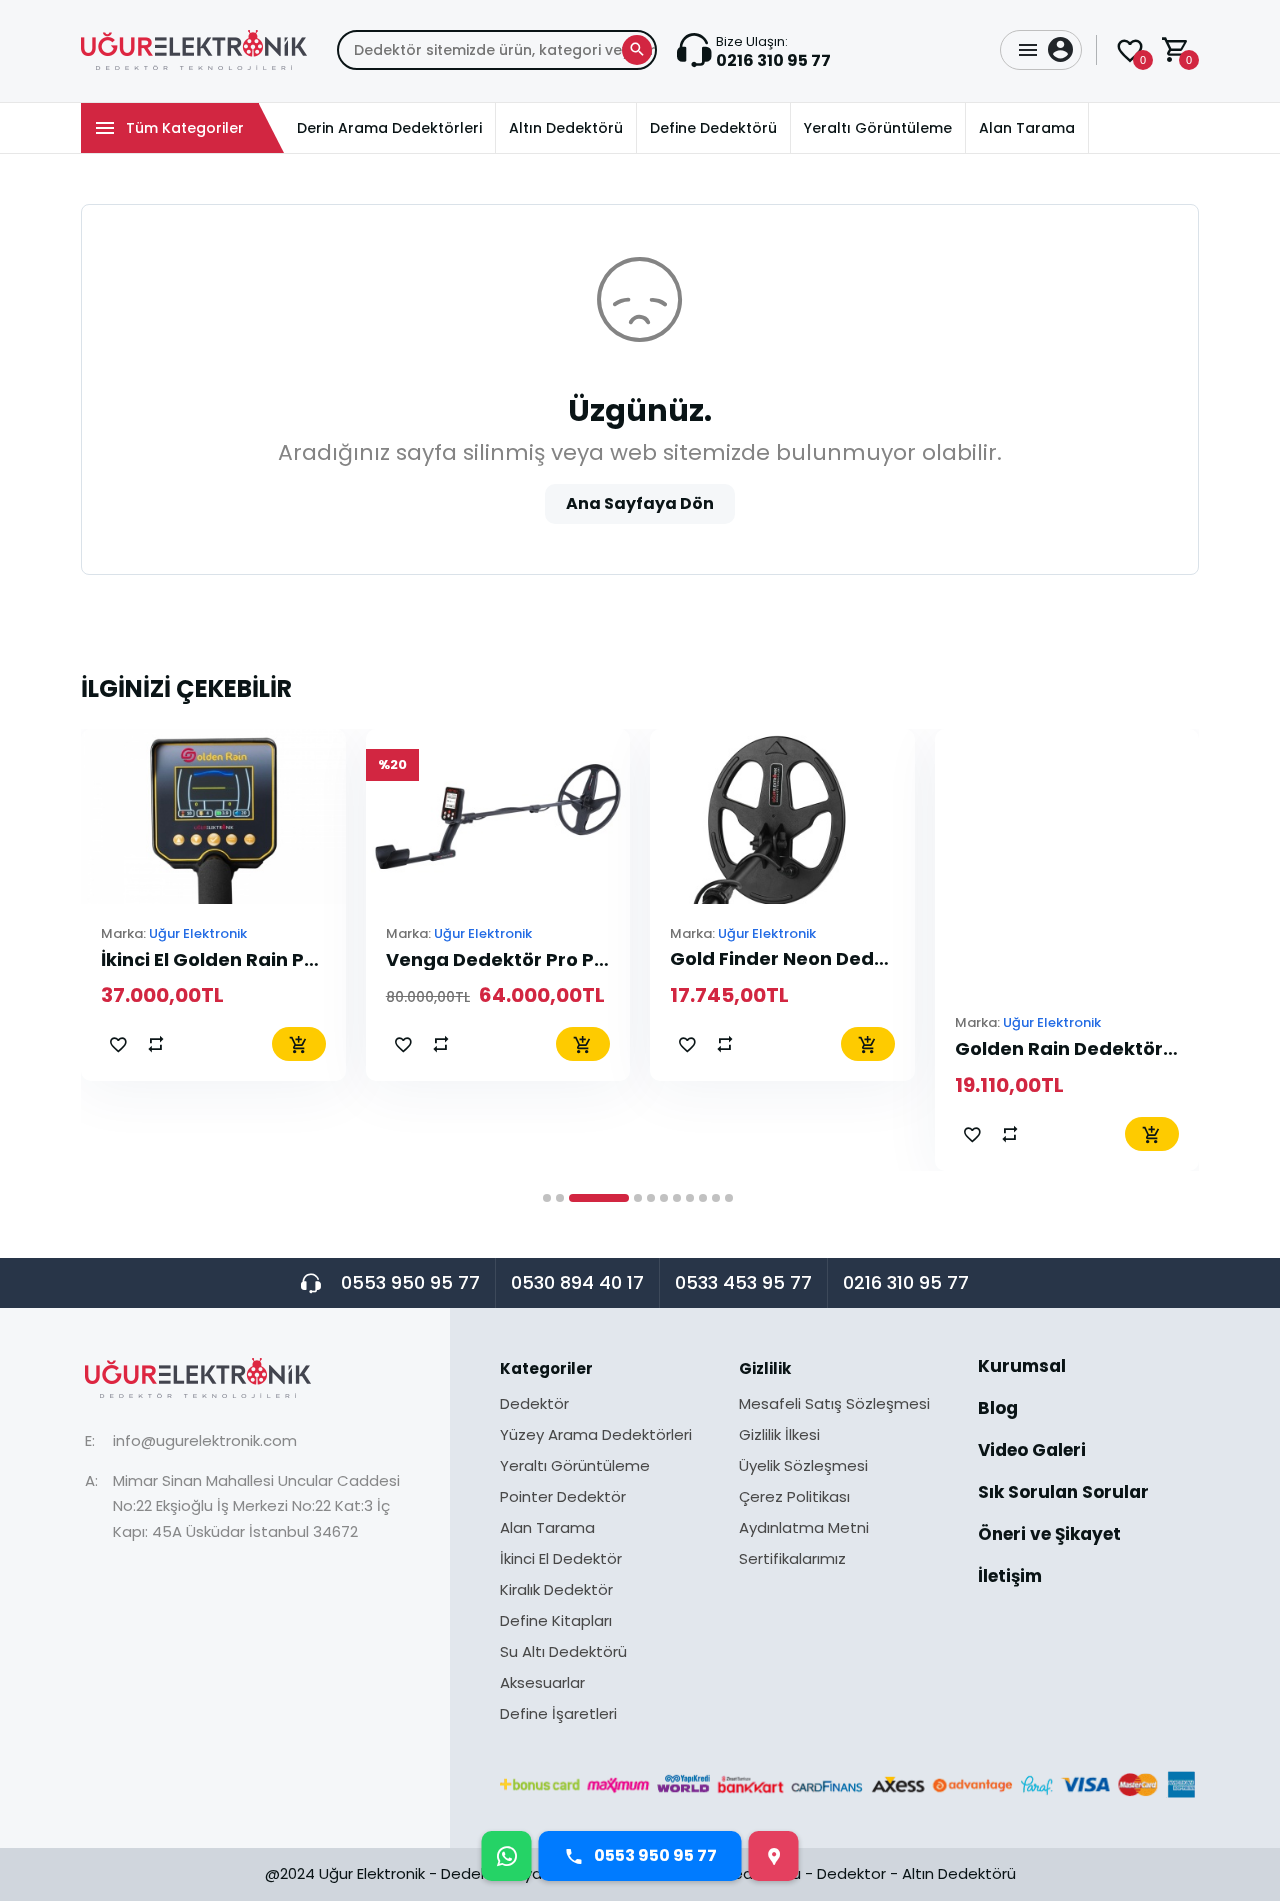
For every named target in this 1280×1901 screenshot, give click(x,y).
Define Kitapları (556, 1622)
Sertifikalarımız (792, 1558)
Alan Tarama (547, 1529)
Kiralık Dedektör (556, 1591)
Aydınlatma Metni (804, 1529)
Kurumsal (1022, 1368)
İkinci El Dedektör (561, 1560)
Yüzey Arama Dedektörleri (596, 1436)
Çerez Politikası (794, 1498)
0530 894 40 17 (577, 1282)
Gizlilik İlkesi (779, 1436)
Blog (998, 1410)
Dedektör (534, 1405)
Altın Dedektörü (959, 1873)
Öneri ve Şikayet (1049, 1536)
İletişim (1010, 1576)
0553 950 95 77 (410, 1282)
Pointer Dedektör (563, 1498)
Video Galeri (1032, 1452)
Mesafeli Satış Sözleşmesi (834, 1405)
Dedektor (851, 1873)
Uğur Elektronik (198, 933)
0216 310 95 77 (906, 1282)
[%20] (498, 815)
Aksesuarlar (542, 1684)
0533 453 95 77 (743, 1282)
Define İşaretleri (558, 1713)
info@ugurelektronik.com (205, 1440)
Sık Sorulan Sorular (1063, 1494)
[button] (547, 1198)
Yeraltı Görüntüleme (575, 1467)
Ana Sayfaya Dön (640, 503)
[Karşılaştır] (156, 1044)
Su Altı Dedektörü (563, 1653)
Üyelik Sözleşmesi (803, 1467)
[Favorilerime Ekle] (118, 1044)
